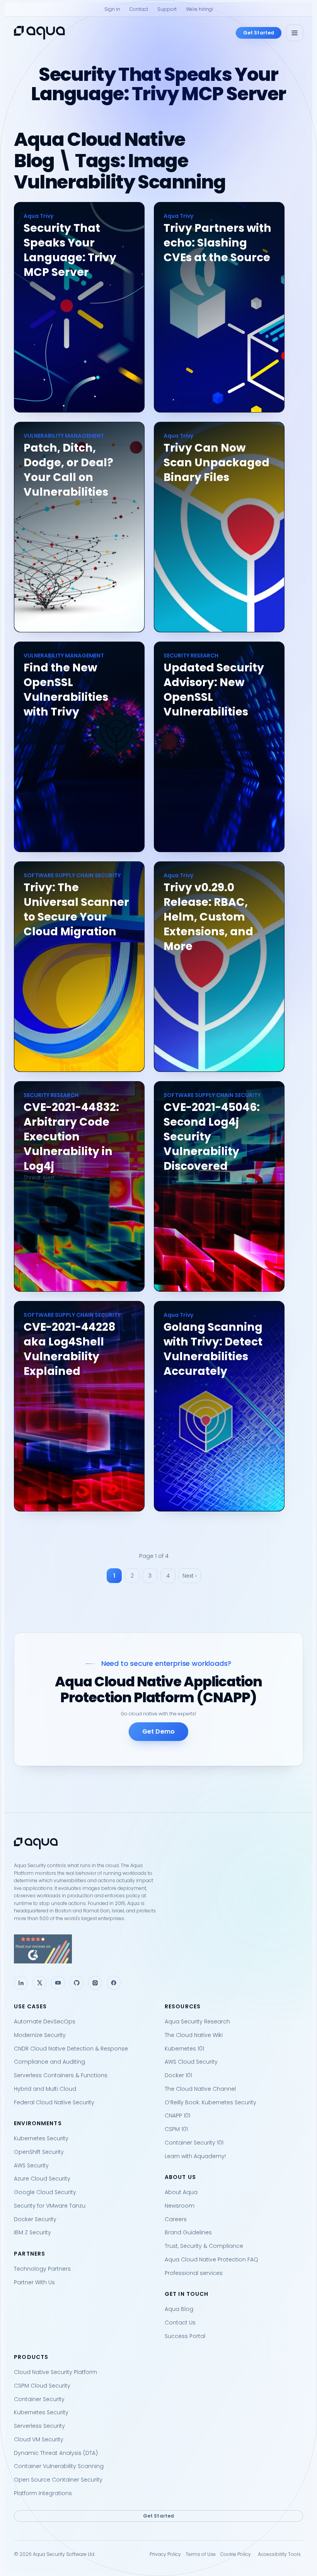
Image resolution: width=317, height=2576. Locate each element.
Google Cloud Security (45, 2192)
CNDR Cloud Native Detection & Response (71, 2049)
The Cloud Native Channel (200, 2089)
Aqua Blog (179, 2309)
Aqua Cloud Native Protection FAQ (211, 2259)
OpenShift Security (39, 2152)
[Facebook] (114, 1983)
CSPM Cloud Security (42, 2386)
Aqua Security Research (197, 2021)
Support (167, 9)
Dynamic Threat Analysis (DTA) (56, 2453)
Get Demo (158, 1731)
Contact (139, 9)
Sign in (112, 9)
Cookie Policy (236, 2554)
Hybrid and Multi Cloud (45, 2089)
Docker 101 (178, 2075)
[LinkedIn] (21, 1983)
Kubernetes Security (41, 2138)
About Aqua (181, 2192)
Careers (176, 2219)
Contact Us (180, 2323)
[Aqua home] (39, 33)
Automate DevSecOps (45, 2021)
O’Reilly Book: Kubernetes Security (210, 2102)
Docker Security (35, 2219)
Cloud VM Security (39, 2439)
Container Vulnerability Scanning (59, 2466)
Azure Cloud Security (42, 2179)
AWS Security (31, 2165)
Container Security (39, 2399)
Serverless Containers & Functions (61, 2075)
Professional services (194, 2273)
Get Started (259, 33)
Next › (190, 1576)
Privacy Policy (165, 2554)
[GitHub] (77, 1983)
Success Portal (185, 2336)
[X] (39, 1983)
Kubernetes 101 (184, 2049)
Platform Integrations (43, 2493)
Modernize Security (40, 2035)
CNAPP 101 (177, 2116)
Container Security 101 (194, 2143)
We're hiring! (199, 9)
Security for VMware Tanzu (50, 2206)
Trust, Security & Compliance (204, 2246)
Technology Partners (42, 2269)
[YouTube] (58, 1983)
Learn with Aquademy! (195, 2156)
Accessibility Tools (279, 2554)
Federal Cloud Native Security (54, 2102)
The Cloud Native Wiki (194, 2035)
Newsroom (180, 2206)
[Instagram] (95, 1983)
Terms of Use (201, 2554)
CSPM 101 (176, 2129)
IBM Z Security (32, 2232)
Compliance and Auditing (49, 2062)
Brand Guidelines (188, 2232)
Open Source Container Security (58, 2480)
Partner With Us (34, 2282)
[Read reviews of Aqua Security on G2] (158, 1949)
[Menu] (295, 33)
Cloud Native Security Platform (55, 2372)
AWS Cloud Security (191, 2062)
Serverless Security (39, 2426)
